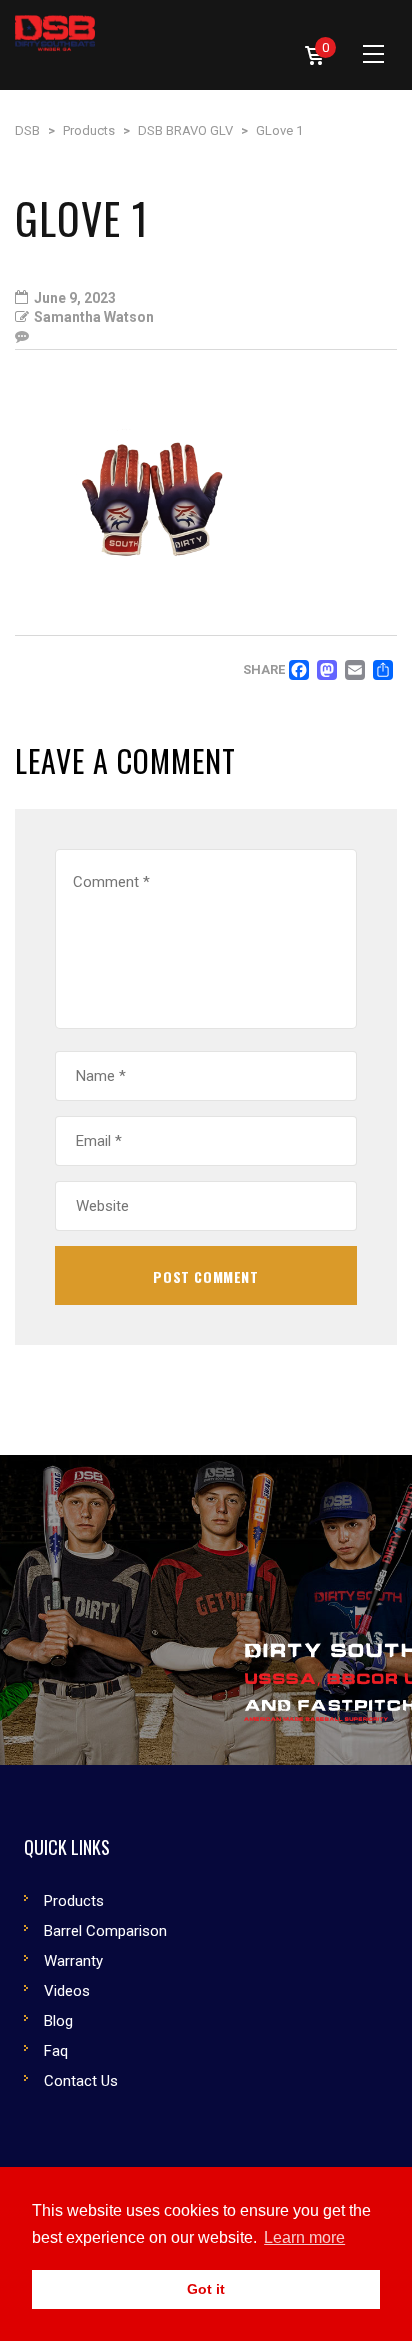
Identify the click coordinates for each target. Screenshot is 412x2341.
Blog (58, 2021)
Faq (56, 2051)
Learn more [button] (304, 2237)
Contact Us (81, 2081)
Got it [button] (206, 2289)
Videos (67, 1991)
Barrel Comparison (105, 1931)
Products (74, 1901)
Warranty (73, 1961)
